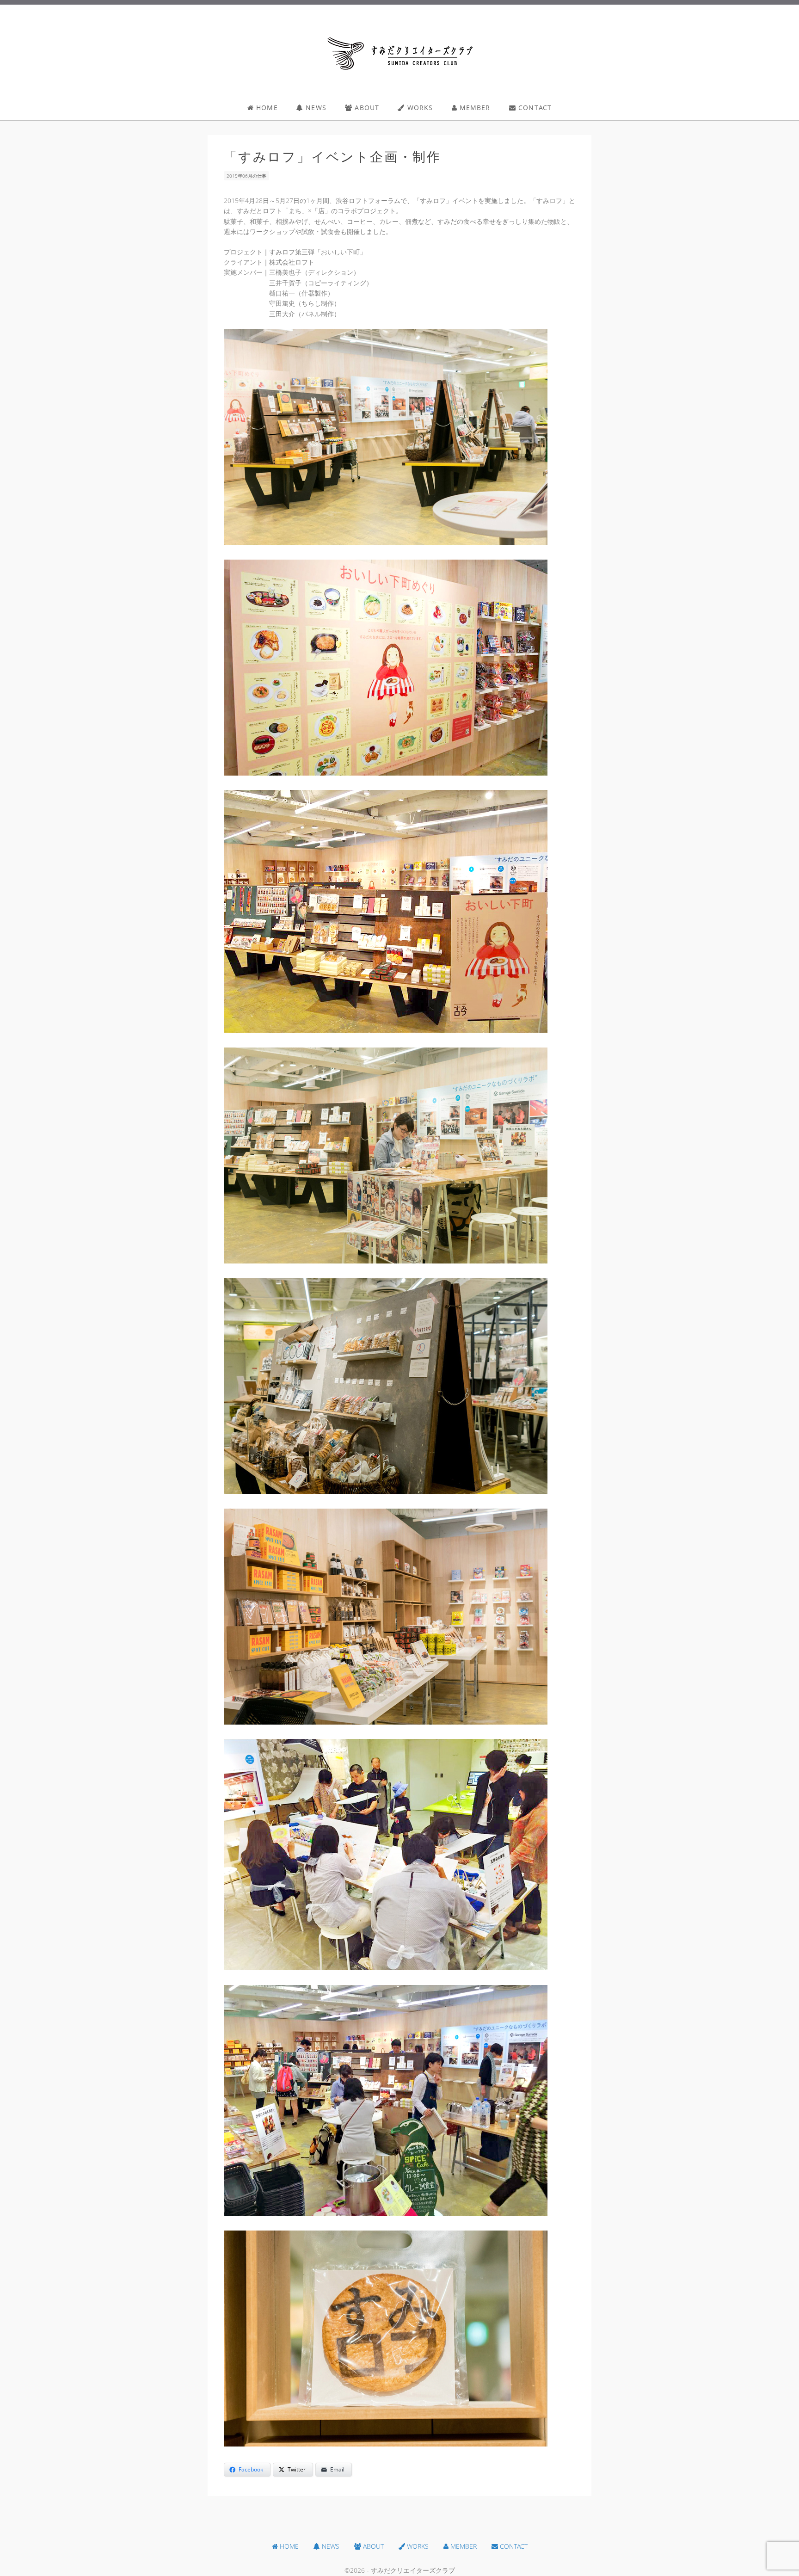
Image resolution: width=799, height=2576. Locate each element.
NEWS (315, 108)
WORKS (419, 108)
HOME (266, 108)
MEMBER (474, 108)
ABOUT (366, 108)
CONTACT (534, 108)
